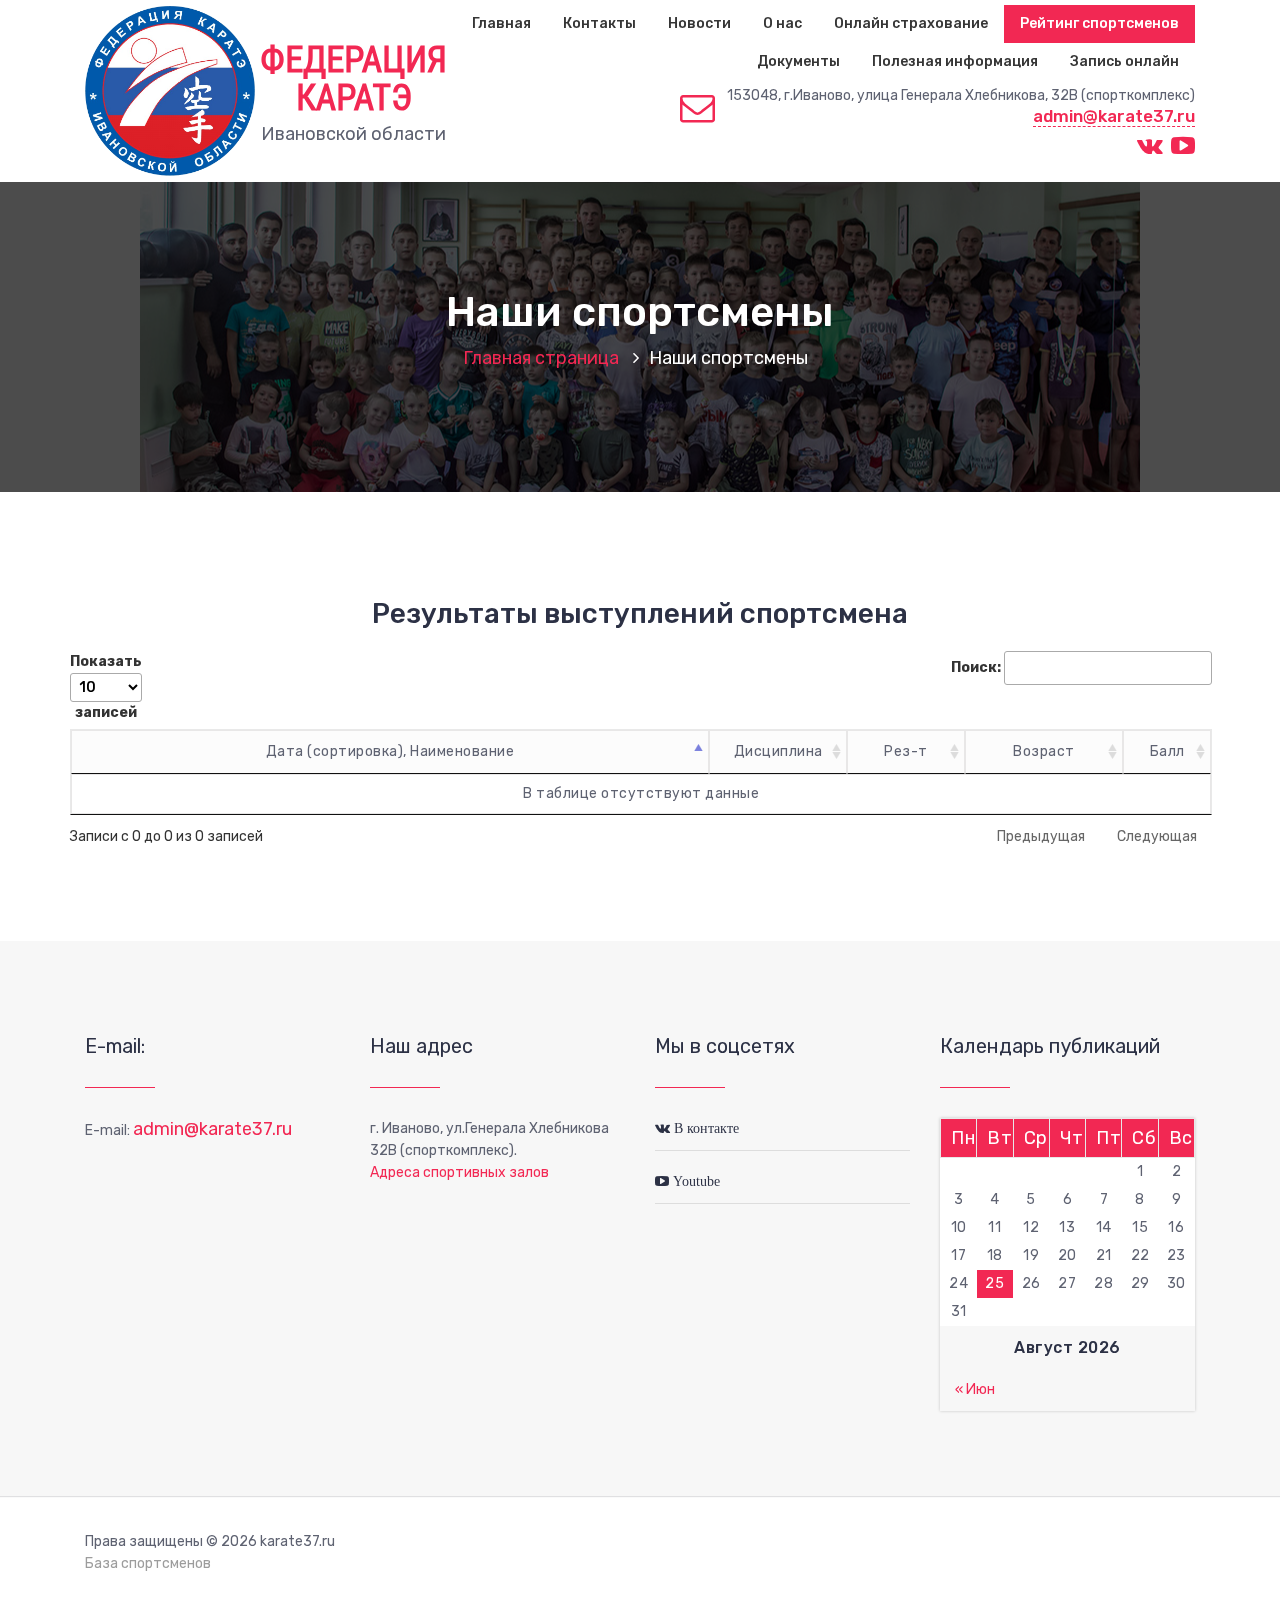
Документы (798, 61)
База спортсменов (148, 1563)
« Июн (975, 1389)
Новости (699, 23)
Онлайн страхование (911, 23)
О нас (782, 23)
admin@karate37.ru (1114, 116)
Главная (501, 23)
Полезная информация (955, 61)
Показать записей (106, 687)
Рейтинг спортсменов (1099, 23)
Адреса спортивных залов (459, 1172)
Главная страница (541, 358)
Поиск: (976, 667)
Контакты (599, 23)
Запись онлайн (1124, 61)
